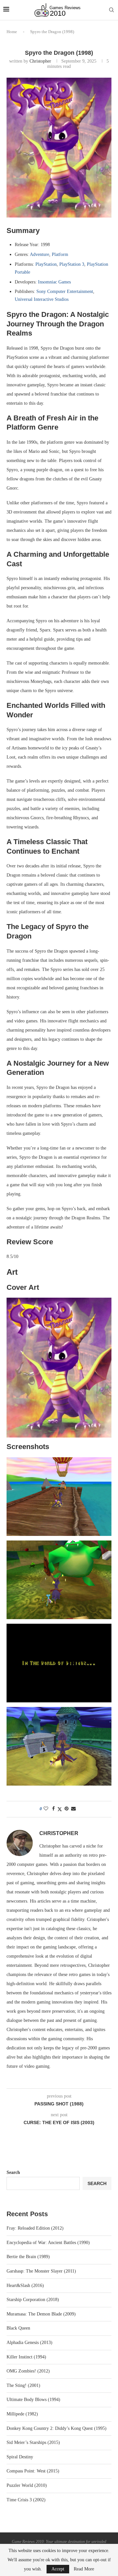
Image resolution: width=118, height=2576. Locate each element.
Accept (58, 2569)
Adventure (39, 254)
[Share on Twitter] (60, 1809)
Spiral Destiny (20, 2457)
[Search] (111, 10)
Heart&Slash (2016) (25, 2285)
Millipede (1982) (22, 2414)
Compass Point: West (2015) (33, 2471)
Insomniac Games (54, 282)
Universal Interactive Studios (42, 299)
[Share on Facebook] (53, 1809)
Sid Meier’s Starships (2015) (33, 2442)
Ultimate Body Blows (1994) (33, 2400)
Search (13, 2172)
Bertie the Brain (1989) (28, 2257)
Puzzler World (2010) (27, 2485)
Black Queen (18, 2328)
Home (12, 32)
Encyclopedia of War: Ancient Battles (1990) (48, 2243)
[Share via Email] (73, 1809)
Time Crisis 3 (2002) (26, 2500)
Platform (60, 254)
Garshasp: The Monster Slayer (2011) (41, 2271)
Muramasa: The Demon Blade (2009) (41, 2314)
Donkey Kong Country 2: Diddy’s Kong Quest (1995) (57, 2428)
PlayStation (46, 264)
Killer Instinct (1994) (26, 2357)
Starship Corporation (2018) (33, 2300)
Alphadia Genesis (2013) (29, 2343)
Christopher (40, 61)
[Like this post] (46, 1809)
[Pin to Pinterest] (67, 1809)
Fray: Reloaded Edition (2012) (35, 2228)
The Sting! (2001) (23, 2385)
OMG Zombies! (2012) (28, 2371)
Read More (84, 2569)
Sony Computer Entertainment (65, 291)
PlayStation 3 (72, 264)
